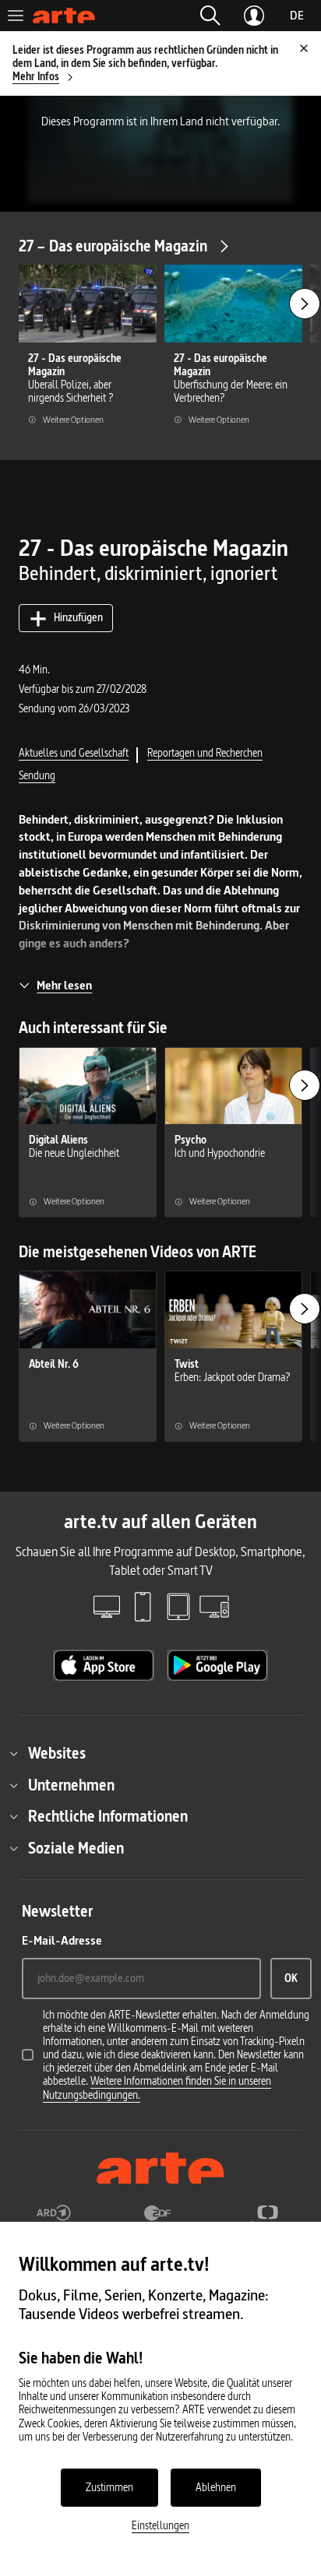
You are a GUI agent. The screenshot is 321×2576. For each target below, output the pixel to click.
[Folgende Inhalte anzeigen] (305, 304)
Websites (57, 1753)
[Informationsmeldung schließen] (304, 48)
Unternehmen (71, 1785)
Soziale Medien (76, 1848)
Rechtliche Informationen (108, 1816)
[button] (210, 16)
